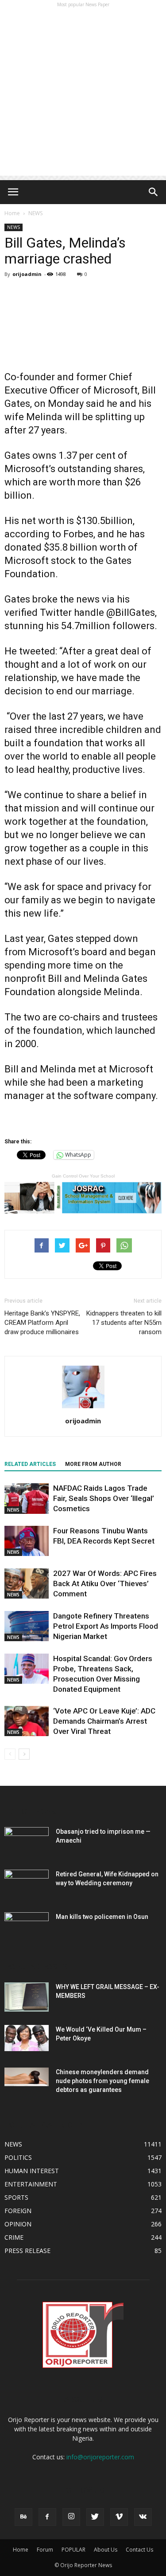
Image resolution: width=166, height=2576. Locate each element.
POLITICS (18, 2157)
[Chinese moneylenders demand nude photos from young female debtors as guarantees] (27, 2077)
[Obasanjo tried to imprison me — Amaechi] (27, 1843)
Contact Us (139, 2550)
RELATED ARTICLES (30, 1464)
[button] (154, 192)
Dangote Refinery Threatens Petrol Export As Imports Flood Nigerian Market (106, 1626)
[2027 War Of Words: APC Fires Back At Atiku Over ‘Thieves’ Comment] (27, 1584)
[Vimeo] (119, 2517)
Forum (45, 2550)
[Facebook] (47, 2517)
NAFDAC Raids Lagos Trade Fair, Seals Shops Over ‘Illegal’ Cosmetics (104, 1498)
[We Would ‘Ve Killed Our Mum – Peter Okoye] (27, 2038)
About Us (106, 2550)
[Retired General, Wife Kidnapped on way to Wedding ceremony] (27, 1885)
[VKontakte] (143, 2517)
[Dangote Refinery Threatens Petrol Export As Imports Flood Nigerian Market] (27, 1626)
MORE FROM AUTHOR (93, 1464)
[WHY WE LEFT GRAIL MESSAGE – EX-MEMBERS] (27, 1997)
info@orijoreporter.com (100, 2457)
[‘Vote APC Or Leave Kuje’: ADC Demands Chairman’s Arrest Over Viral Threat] (27, 1721)
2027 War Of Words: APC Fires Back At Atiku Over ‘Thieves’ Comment (105, 1583)
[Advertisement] (83, 93)
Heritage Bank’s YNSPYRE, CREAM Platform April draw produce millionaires (42, 1323)
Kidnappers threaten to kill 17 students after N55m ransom (124, 1323)
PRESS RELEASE (27, 2251)
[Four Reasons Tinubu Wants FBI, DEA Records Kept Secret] (27, 1541)
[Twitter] (95, 2517)
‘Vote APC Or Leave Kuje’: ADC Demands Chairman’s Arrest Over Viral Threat (104, 1721)
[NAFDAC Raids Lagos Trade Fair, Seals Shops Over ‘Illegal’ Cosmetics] (27, 1499)
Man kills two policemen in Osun (102, 1917)
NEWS (35, 213)
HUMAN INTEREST (32, 2171)
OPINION (18, 2224)
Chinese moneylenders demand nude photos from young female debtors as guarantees (102, 2081)
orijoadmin (27, 274)
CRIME (14, 2237)
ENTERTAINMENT (31, 2184)
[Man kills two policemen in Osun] (27, 1928)
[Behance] (23, 2517)
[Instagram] (71, 2517)
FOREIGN (18, 2211)
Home (12, 213)
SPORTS (16, 2197)
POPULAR (73, 2550)
